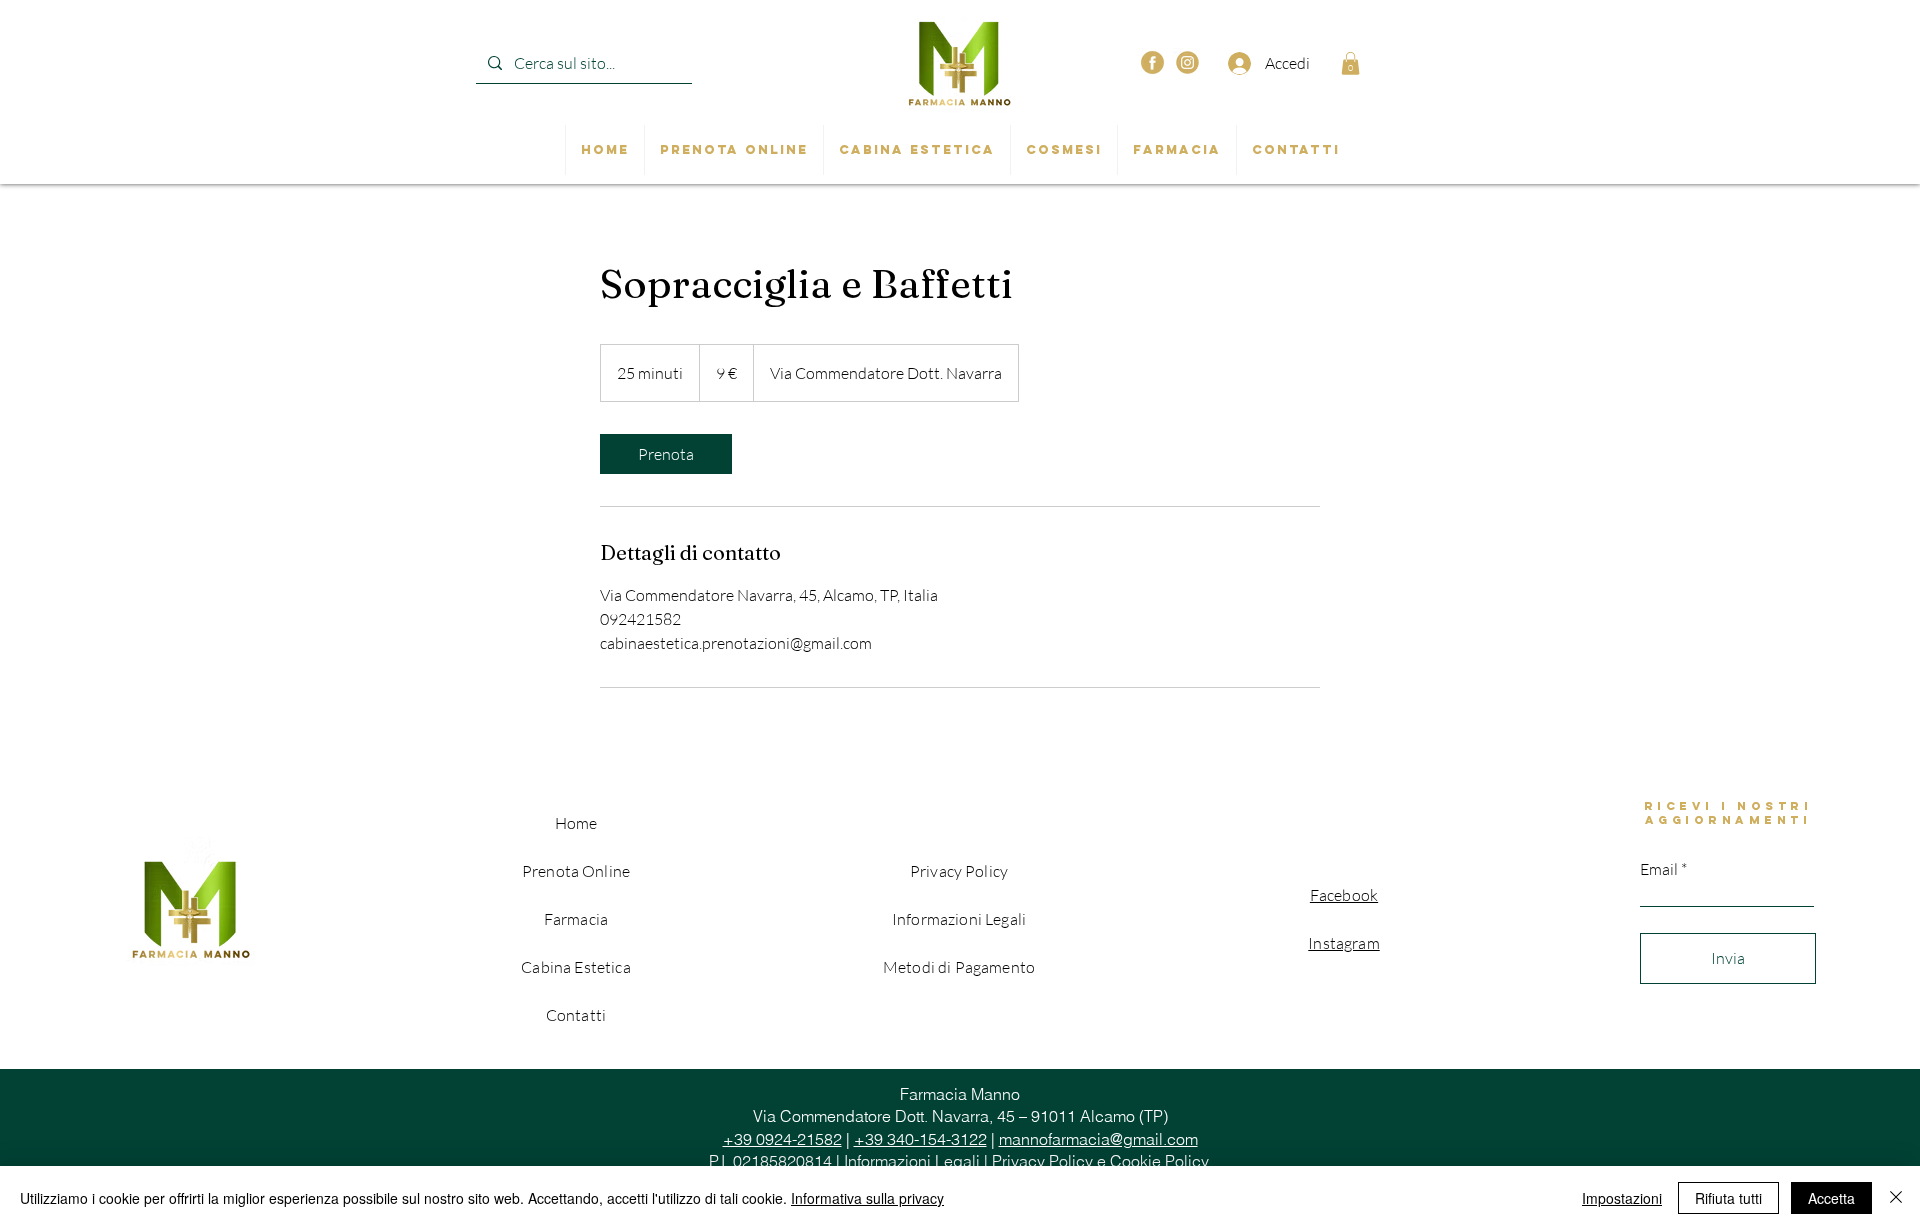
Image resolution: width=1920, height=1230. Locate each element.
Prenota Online (576, 871)
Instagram (1343, 943)
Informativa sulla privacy (867, 1198)
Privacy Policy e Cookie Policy (1100, 1161)
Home (576, 823)
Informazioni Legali (912, 1161)
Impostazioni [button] (1622, 1198)
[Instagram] (1187, 62)
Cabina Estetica (575, 967)
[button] (1350, 63)
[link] (666, 454)
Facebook (1344, 895)
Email (1659, 869)
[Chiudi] (1896, 1198)
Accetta (1831, 1198)
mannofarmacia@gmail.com (1098, 1139)
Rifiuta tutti (1728, 1198)
